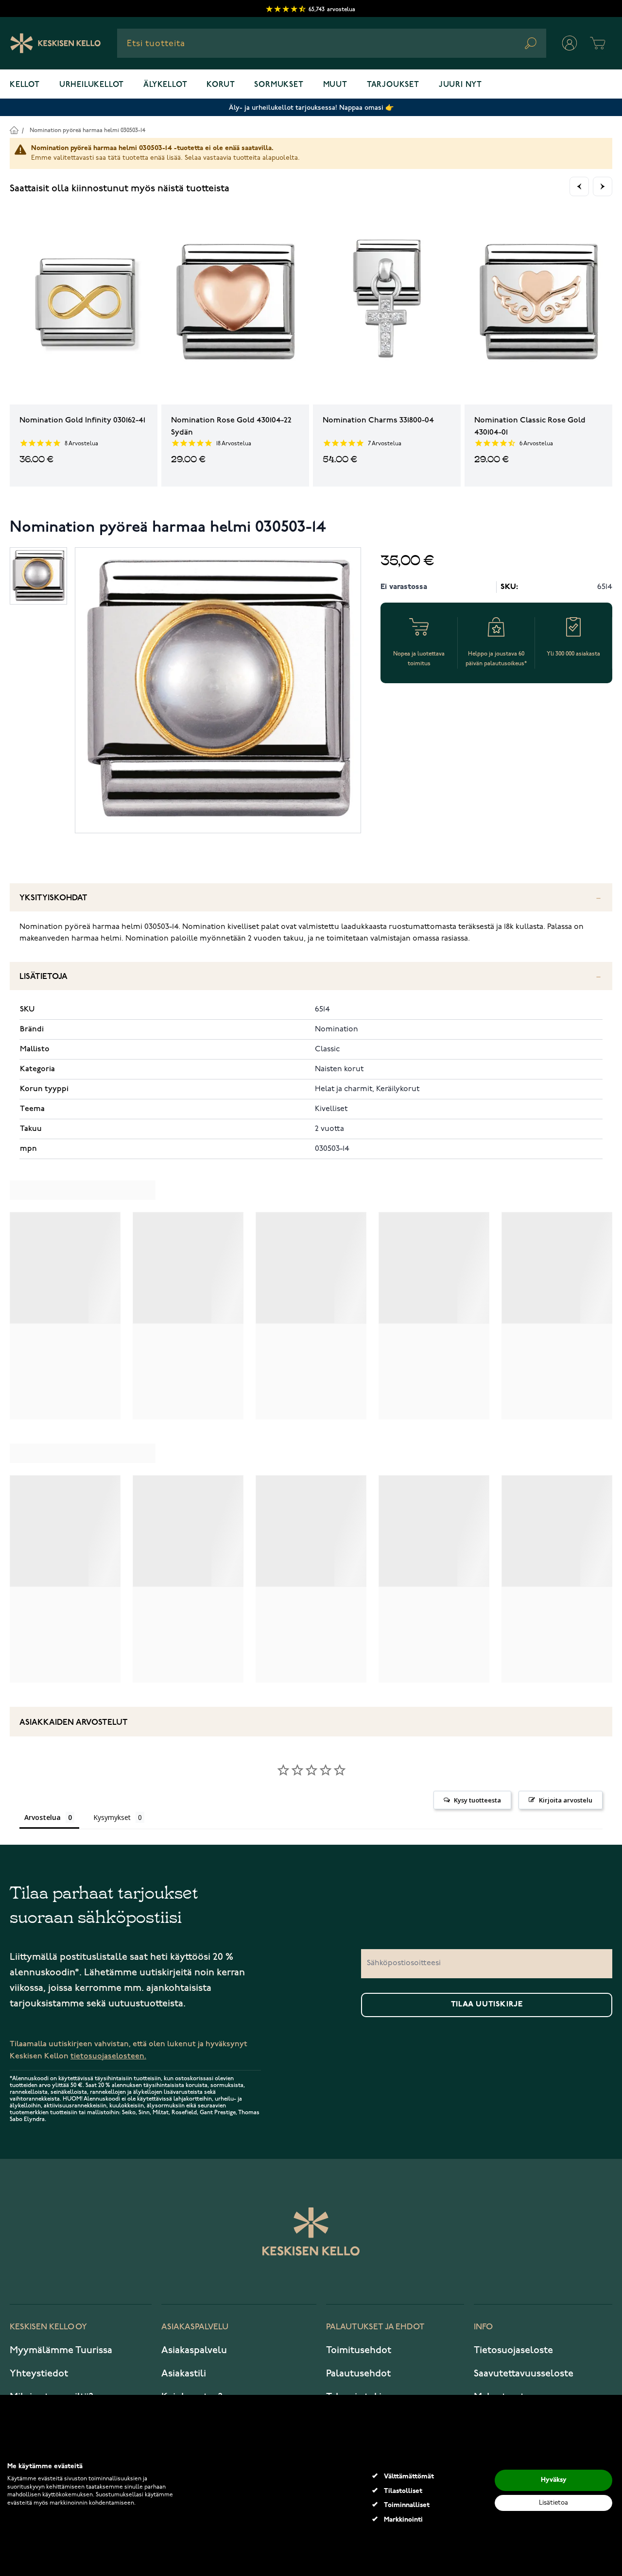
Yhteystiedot (39, 2374)
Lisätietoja (43, 977)
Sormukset (279, 85)
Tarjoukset (393, 85)
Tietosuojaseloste (513, 2350)
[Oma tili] (570, 43)
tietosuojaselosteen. (108, 2056)
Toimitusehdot (359, 2350)
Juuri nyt (460, 85)
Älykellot (165, 85)
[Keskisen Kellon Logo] (56, 43)
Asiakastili (184, 2374)
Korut (221, 85)
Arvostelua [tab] (43, 1817)
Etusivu (14, 130)
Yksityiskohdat (53, 898)
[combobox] (332, 43)
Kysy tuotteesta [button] (477, 1800)
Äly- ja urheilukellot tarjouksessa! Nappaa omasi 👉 (311, 108)
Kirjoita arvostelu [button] (566, 1800)
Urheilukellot (92, 85)
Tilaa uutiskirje (487, 2004)
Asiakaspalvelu (194, 2350)
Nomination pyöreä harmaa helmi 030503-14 (87, 130)
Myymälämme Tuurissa (61, 2350)
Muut (335, 85)
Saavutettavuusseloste (524, 2374)
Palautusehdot (358, 2374)
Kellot (25, 85)
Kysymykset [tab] (112, 1817)
